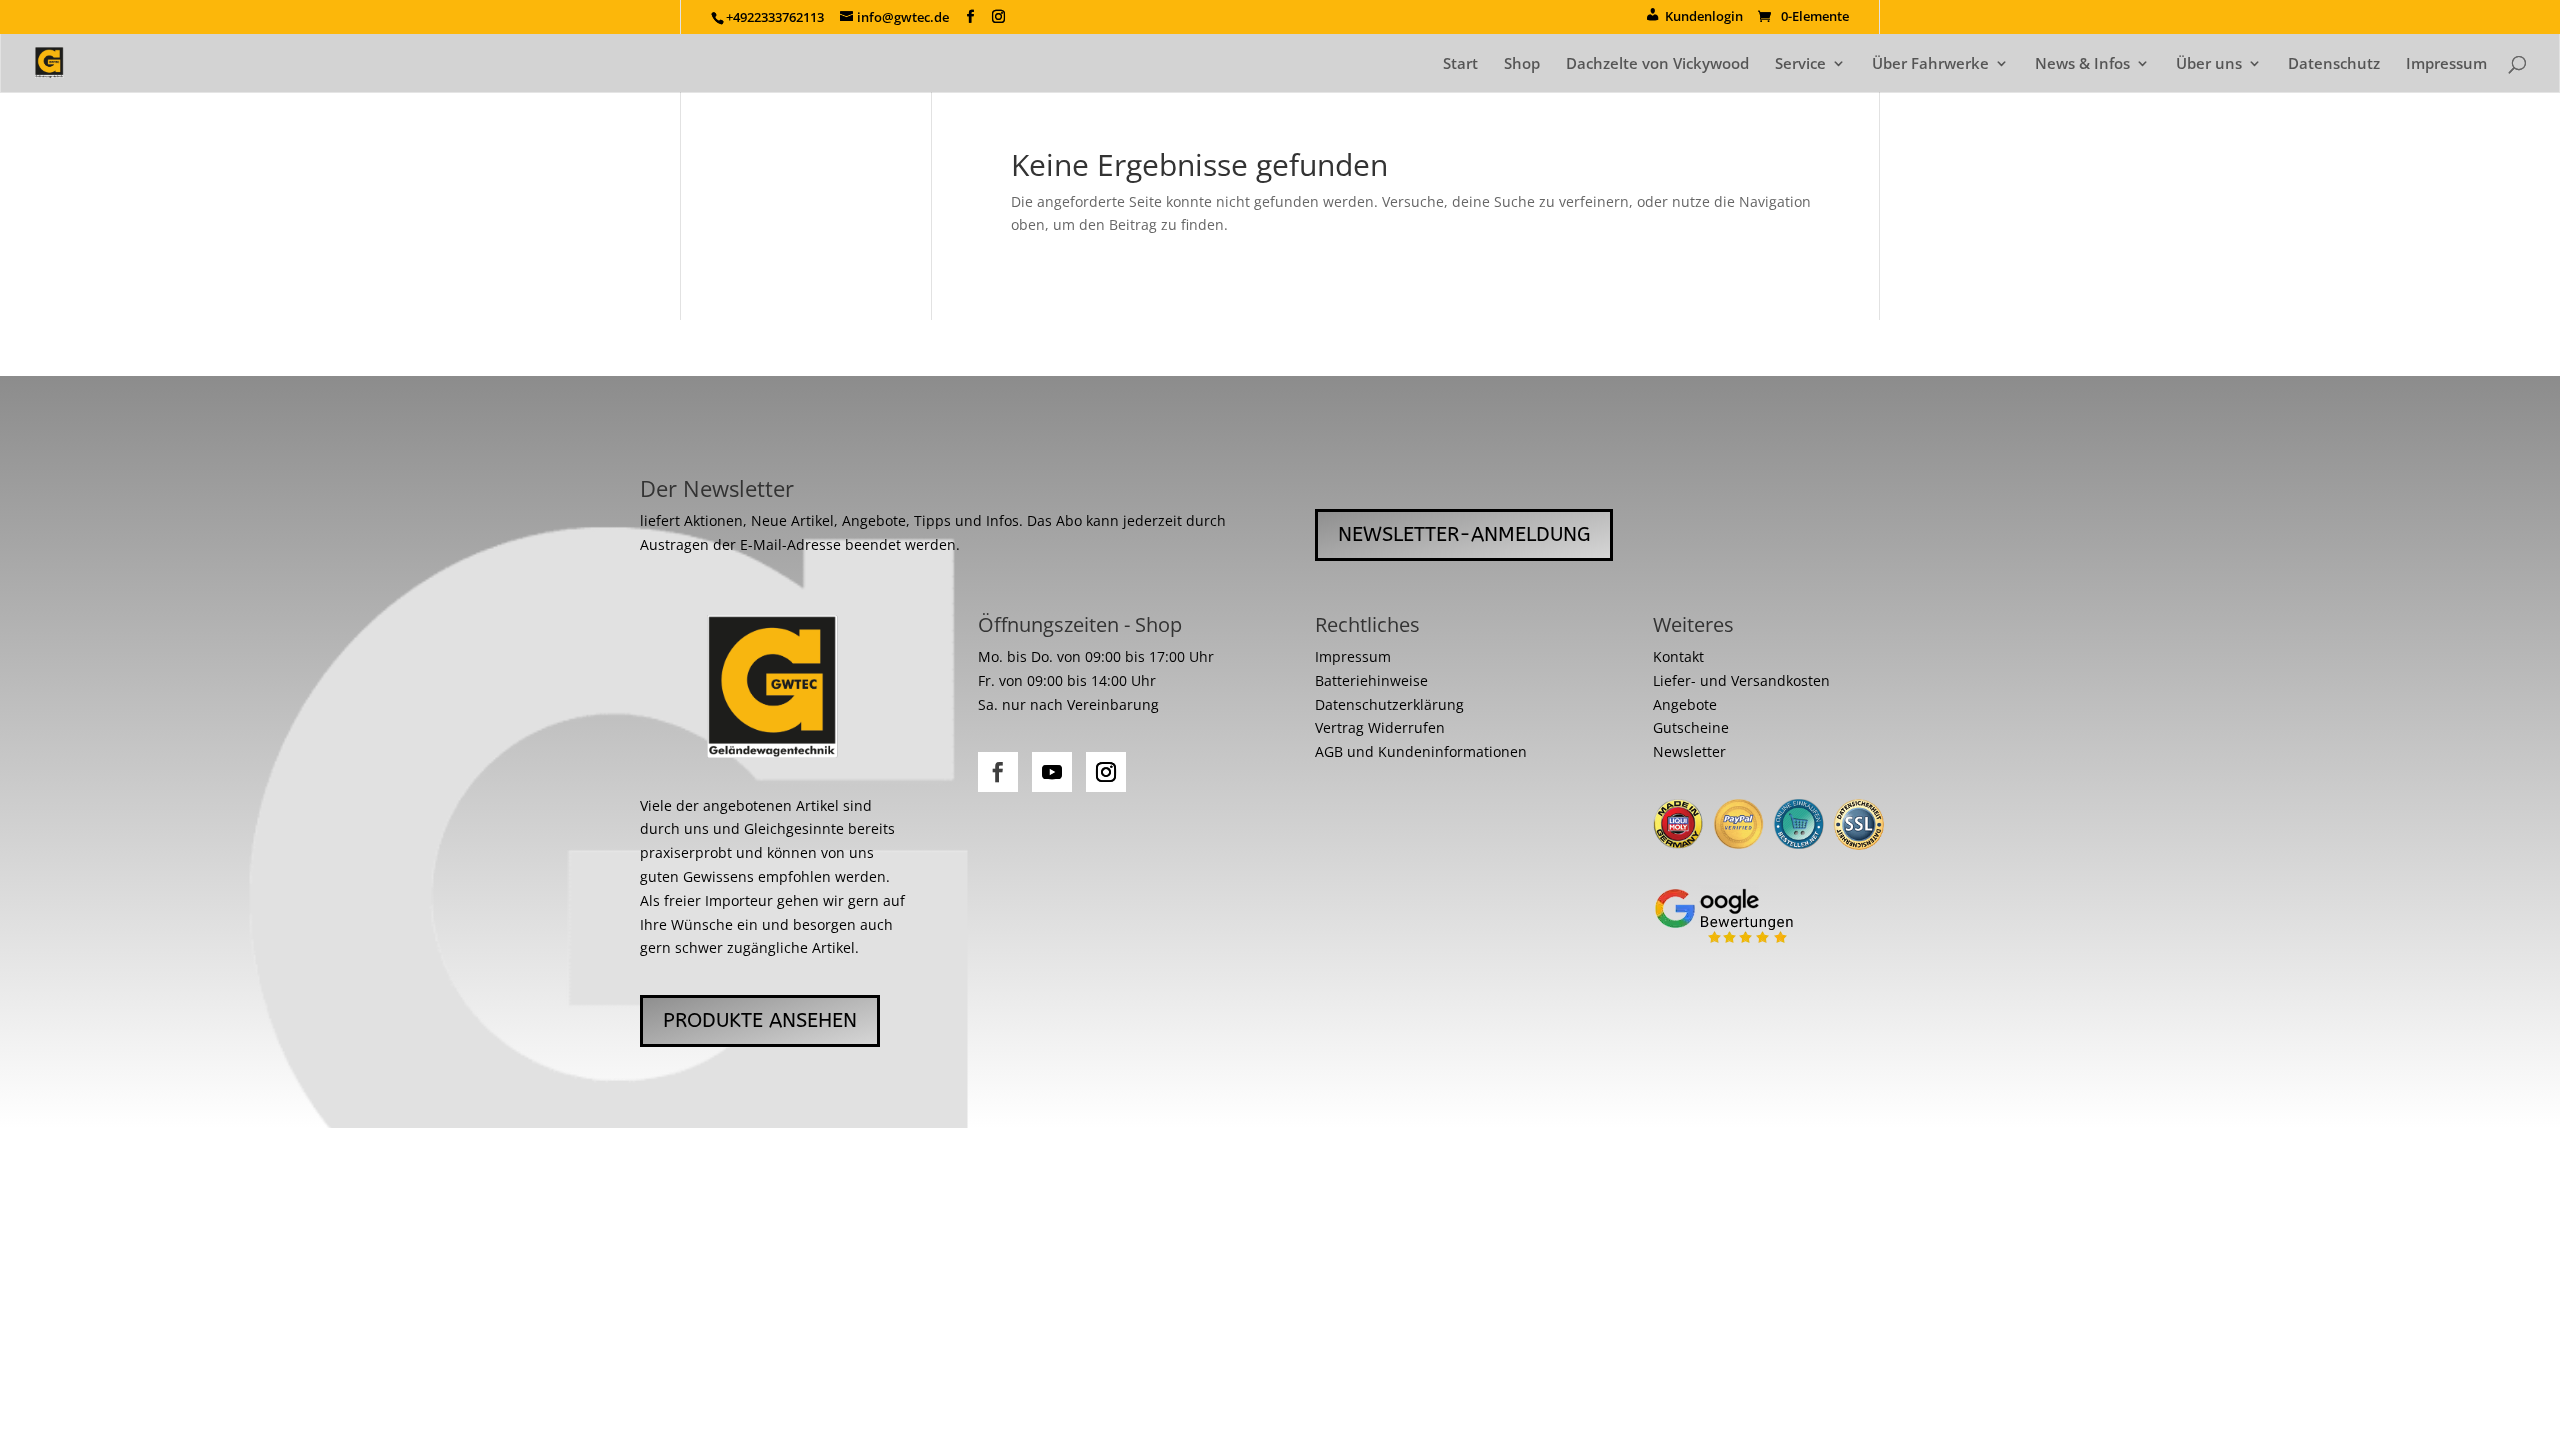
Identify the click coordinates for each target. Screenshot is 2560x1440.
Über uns (2209, 64)
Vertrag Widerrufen (1380, 727)
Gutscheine (1691, 727)
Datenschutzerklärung (1389, 704)
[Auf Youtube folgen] (1052, 772)
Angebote (1685, 704)
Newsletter (1689, 751)
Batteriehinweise (1371, 680)
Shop (1522, 64)
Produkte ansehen (760, 1020)
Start (1460, 64)
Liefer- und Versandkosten (1741, 680)
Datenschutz (2334, 64)
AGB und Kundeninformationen (1421, 751)
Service (1800, 64)
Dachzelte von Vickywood (1657, 64)
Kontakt (1678, 656)
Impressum (2446, 64)
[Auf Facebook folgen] (998, 772)
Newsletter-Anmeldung (1464, 534)
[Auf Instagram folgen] (1106, 772)
